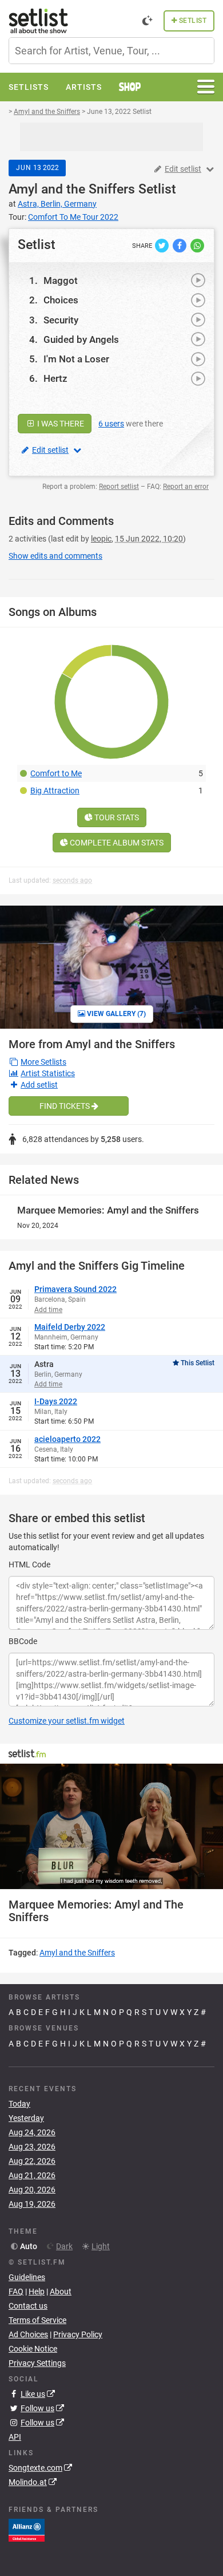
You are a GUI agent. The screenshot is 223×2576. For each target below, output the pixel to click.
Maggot (61, 280)
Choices (61, 300)
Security (61, 320)
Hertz (55, 378)
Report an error (186, 487)
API (15, 2437)
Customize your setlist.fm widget (67, 1721)
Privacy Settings (37, 2363)
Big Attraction (55, 791)
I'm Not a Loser (76, 359)
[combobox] (111, 51)
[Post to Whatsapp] (197, 245)
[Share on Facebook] (180, 245)
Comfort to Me (56, 773)
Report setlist (119, 487)
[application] (111, 1826)
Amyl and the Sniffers (72, 189)
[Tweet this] (163, 245)
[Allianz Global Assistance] (27, 2530)
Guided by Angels (81, 339)
